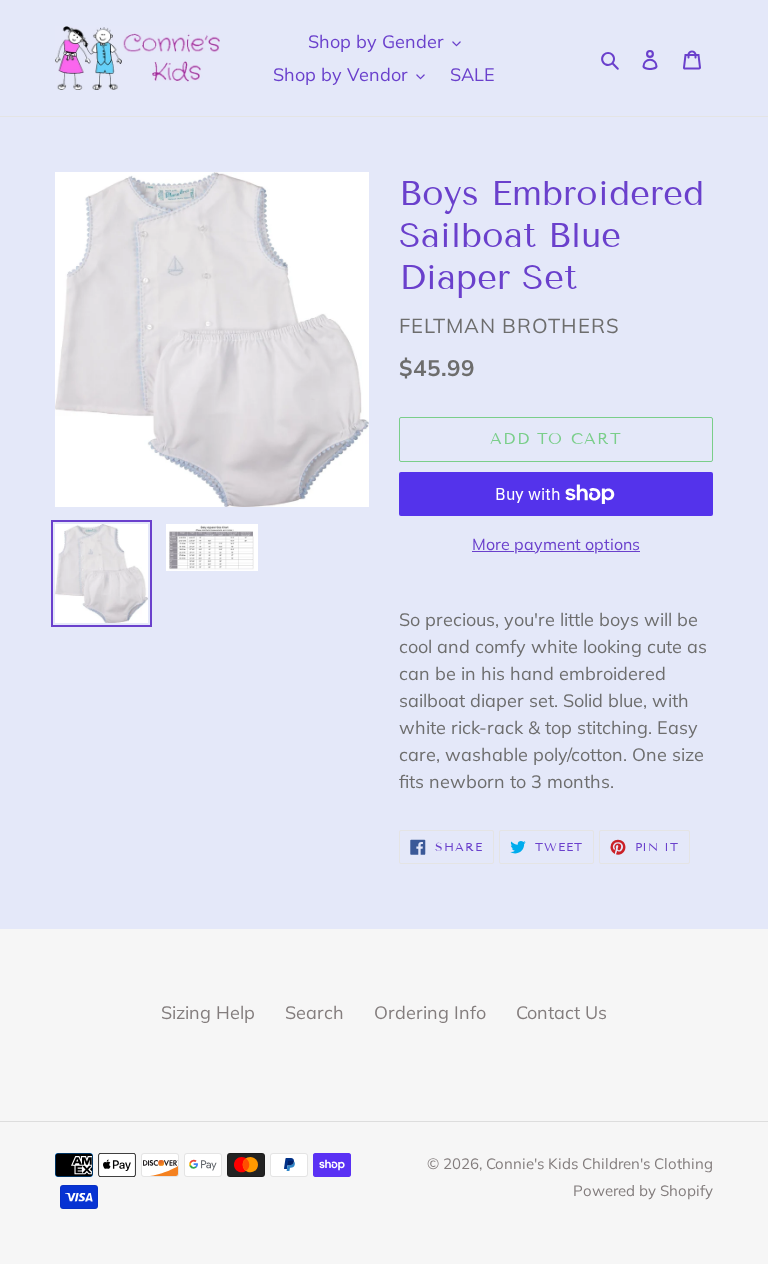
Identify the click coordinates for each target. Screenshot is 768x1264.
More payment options (556, 544)
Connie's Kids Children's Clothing (599, 1163)
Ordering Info (430, 1012)
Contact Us (561, 1012)
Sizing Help (208, 1012)
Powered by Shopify (643, 1190)
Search (314, 1012)
